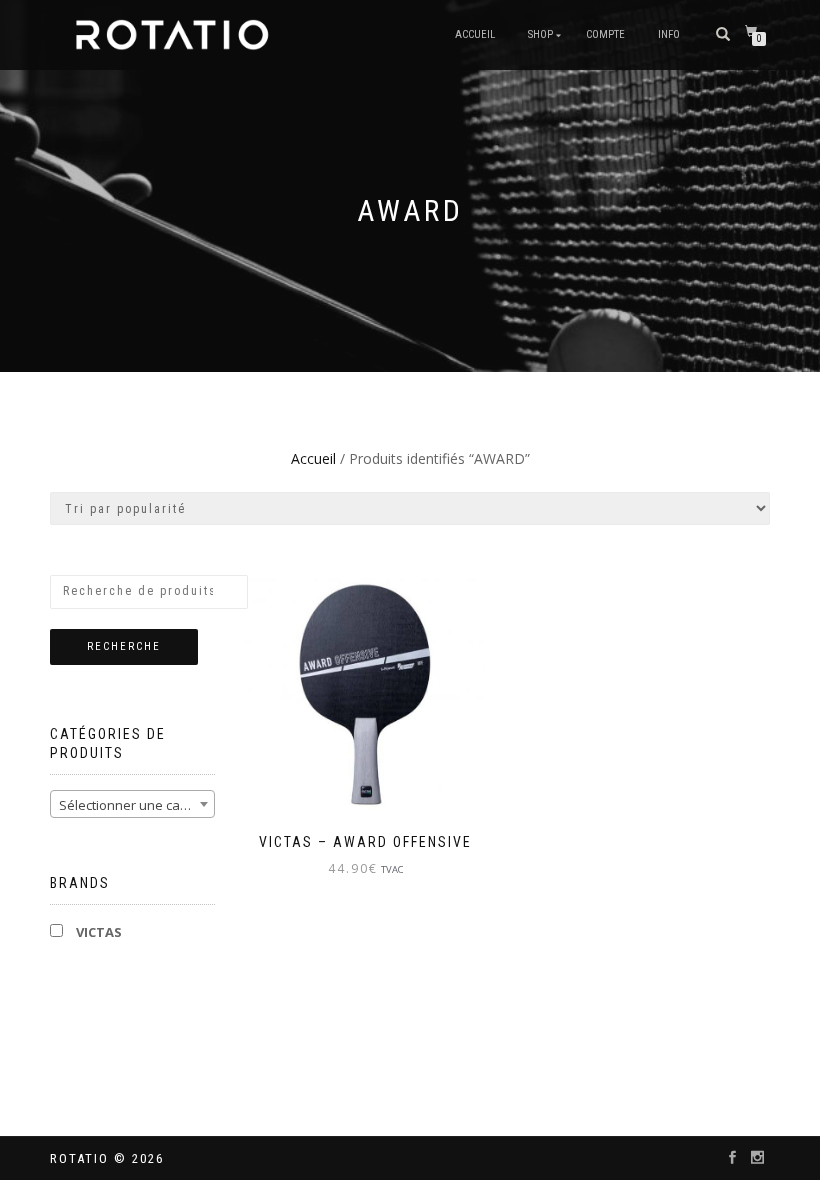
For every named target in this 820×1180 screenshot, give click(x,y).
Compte (605, 34)
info (669, 34)
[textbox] (132, 805)
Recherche (124, 646)
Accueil (475, 34)
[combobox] (132, 804)
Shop (540, 34)
